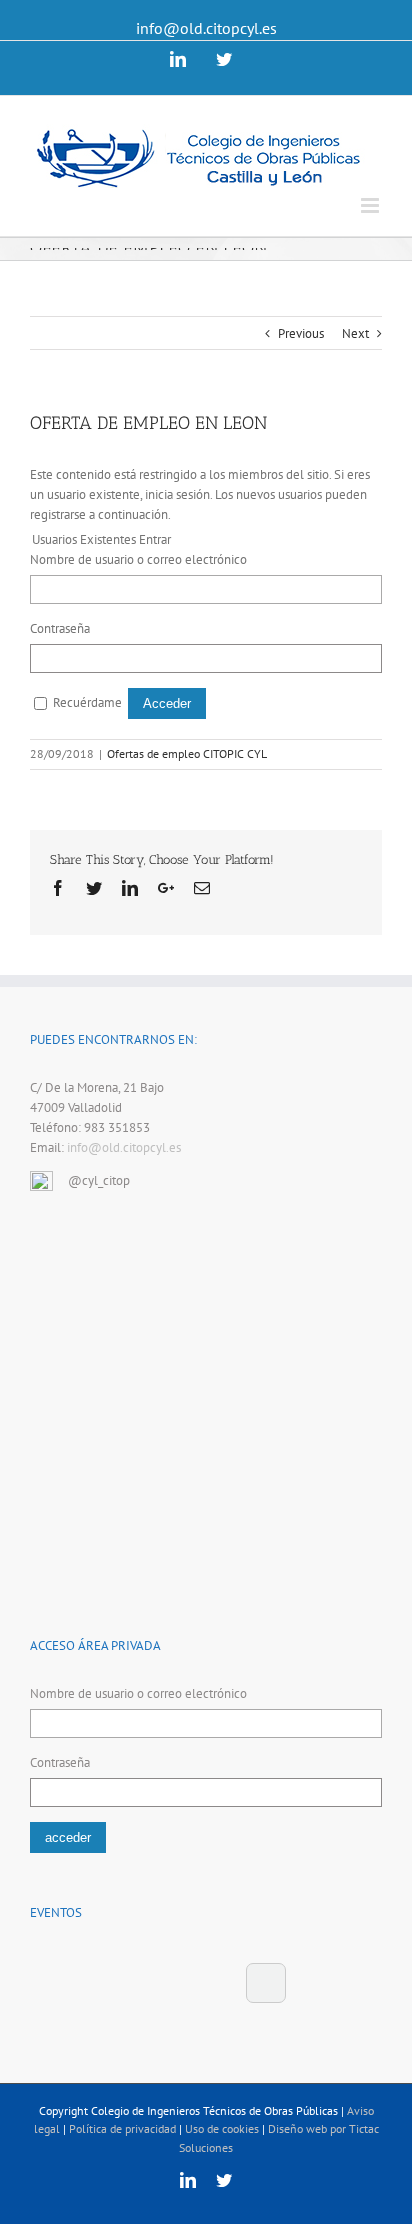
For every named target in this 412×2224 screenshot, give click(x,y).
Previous (301, 333)
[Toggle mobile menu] (371, 205)
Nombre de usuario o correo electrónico (138, 559)
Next (355, 333)
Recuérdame (87, 702)
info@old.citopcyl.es (206, 28)
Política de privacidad (122, 2128)
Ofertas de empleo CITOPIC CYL (187, 753)
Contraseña (60, 628)
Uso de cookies (222, 2128)
